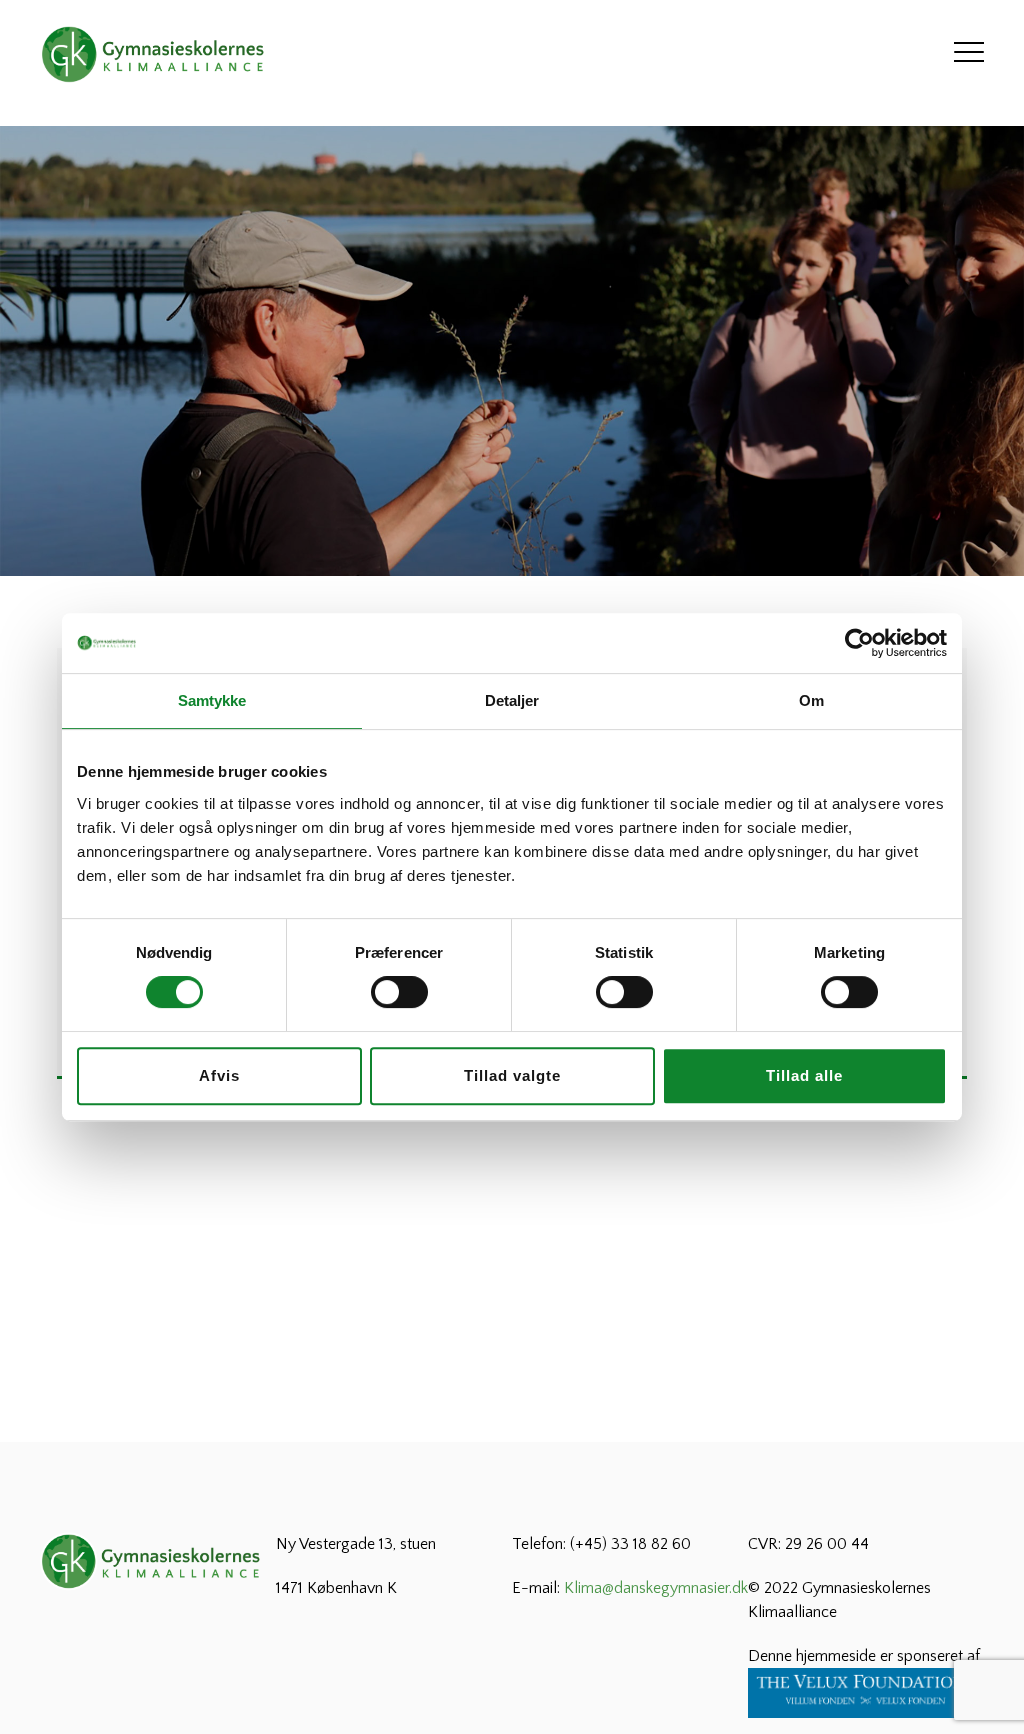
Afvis (219, 1075)
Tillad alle (804, 1075)
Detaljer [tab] (512, 700)
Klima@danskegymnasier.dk (656, 1588)
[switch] (399, 992)
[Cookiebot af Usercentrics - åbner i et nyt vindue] (859, 643)
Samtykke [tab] (212, 700)
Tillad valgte (512, 1075)
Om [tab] (811, 700)
